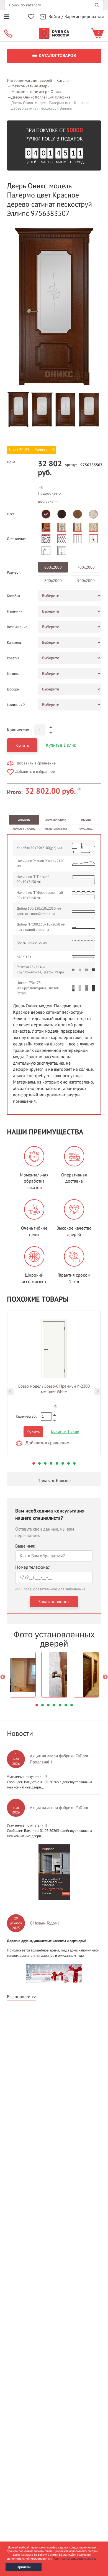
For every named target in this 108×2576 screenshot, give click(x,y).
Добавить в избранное (35, 772)
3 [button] (45, 1463)
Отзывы (86, 820)
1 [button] (34, 1463)
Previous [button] (10, 1392)
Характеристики (56, 820)
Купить (22, 746)
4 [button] (51, 1463)
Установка (86, 829)
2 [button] (39, 1463)
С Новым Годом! (44, 1923)
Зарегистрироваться (84, 17)
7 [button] (69, 1463)
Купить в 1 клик (61, 745)
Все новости (19, 1997)
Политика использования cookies (75, 2559)
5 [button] (57, 1463)
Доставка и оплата (24, 829)
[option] (54, 307)
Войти (54, 17)
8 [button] (74, 1463)
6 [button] (63, 1463)
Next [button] (98, 1392)
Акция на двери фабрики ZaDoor (59, 1808)
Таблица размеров (56, 829)
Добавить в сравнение (36, 763)
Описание (24, 820)
